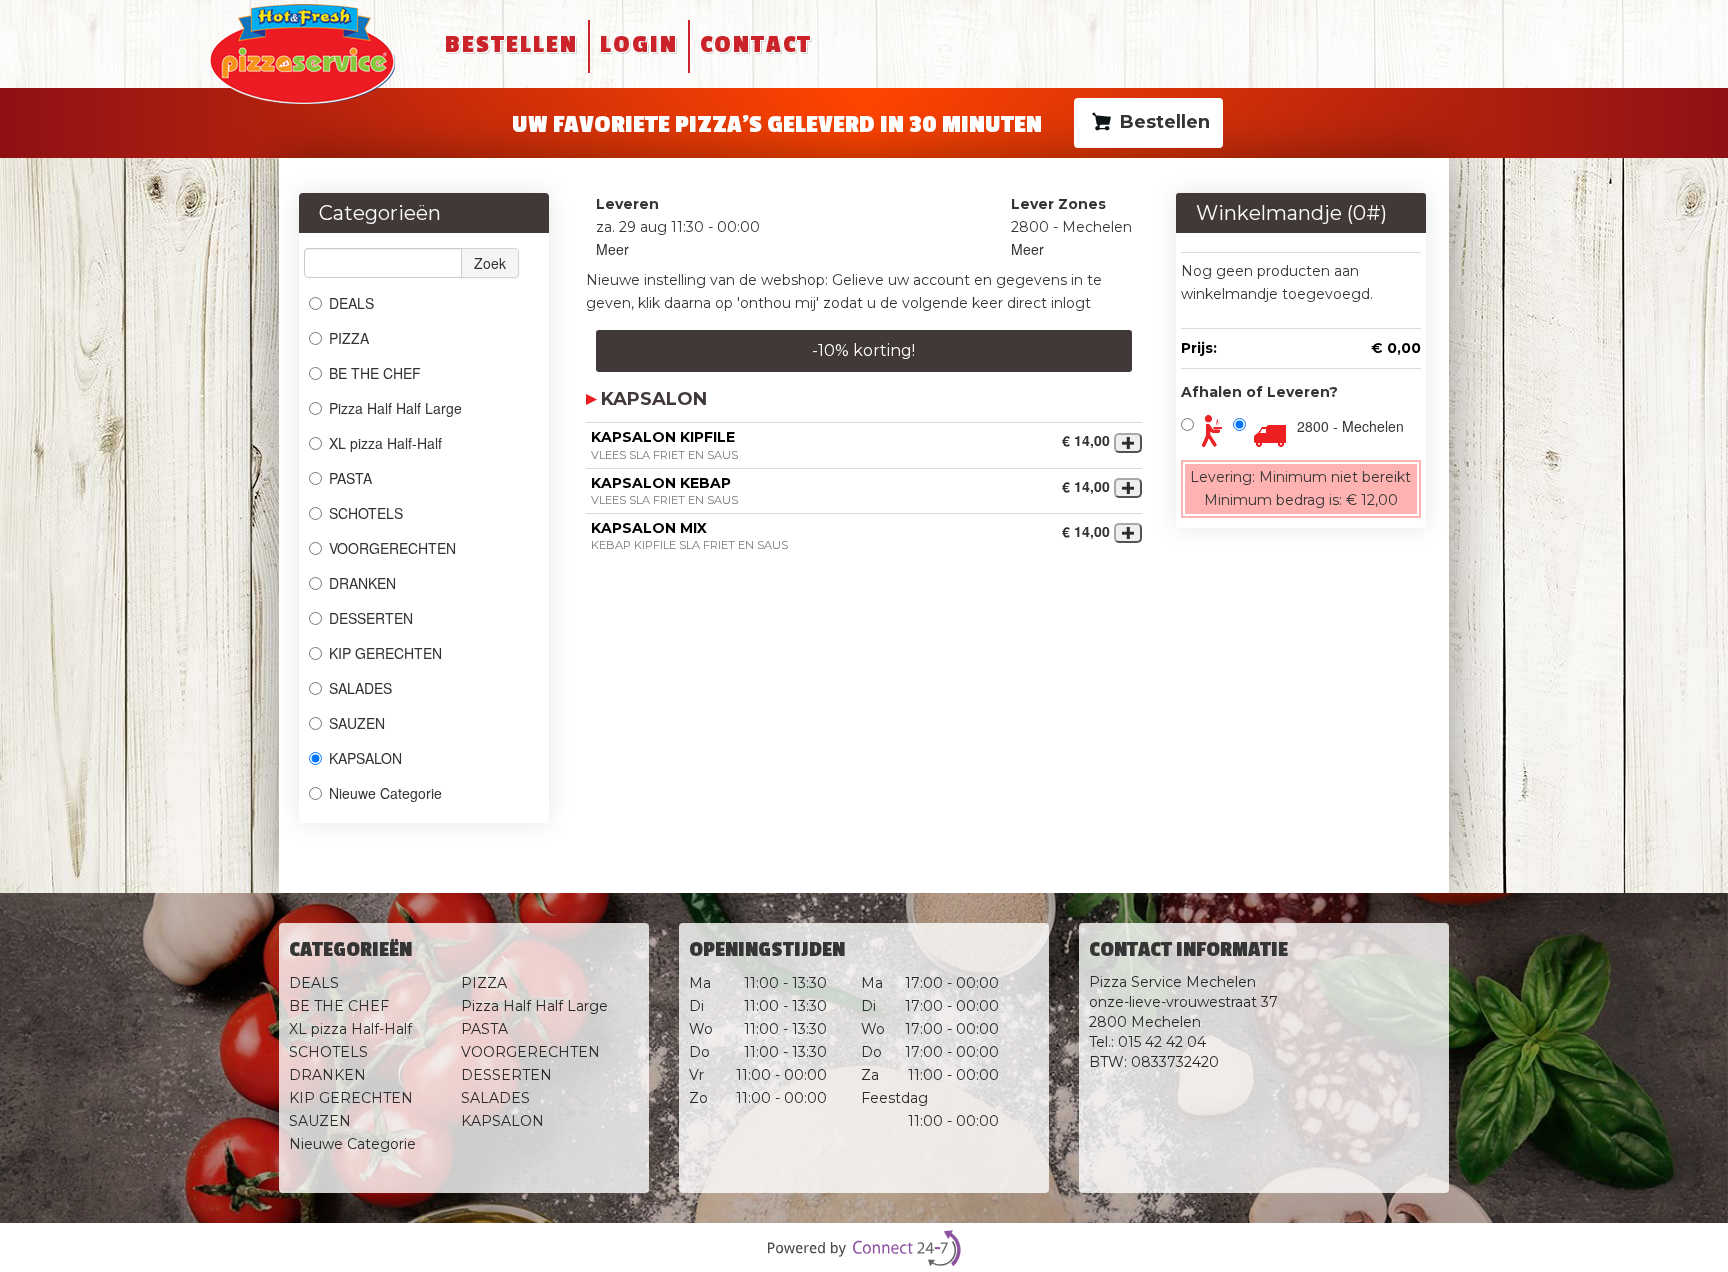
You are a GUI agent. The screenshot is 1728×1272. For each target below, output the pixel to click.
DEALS (351, 303)
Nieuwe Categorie (385, 793)
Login (639, 44)
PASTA (350, 478)
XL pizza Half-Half (385, 443)
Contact (756, 44)
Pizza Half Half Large (395, 408)
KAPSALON (365, 758)
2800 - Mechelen (1350, 426)
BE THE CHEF (377, 373)
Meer (612, 249)
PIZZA (349, 338)
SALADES (360, 688)
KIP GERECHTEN (385, 653)
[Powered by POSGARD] (864, 1248)
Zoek (490, 263)
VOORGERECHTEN (392, 548)
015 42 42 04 (1162, 1042)
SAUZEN (357, 723)
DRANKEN (362, 583)
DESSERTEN (371, 618)
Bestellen (511, 44)
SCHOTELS (366, 513)
